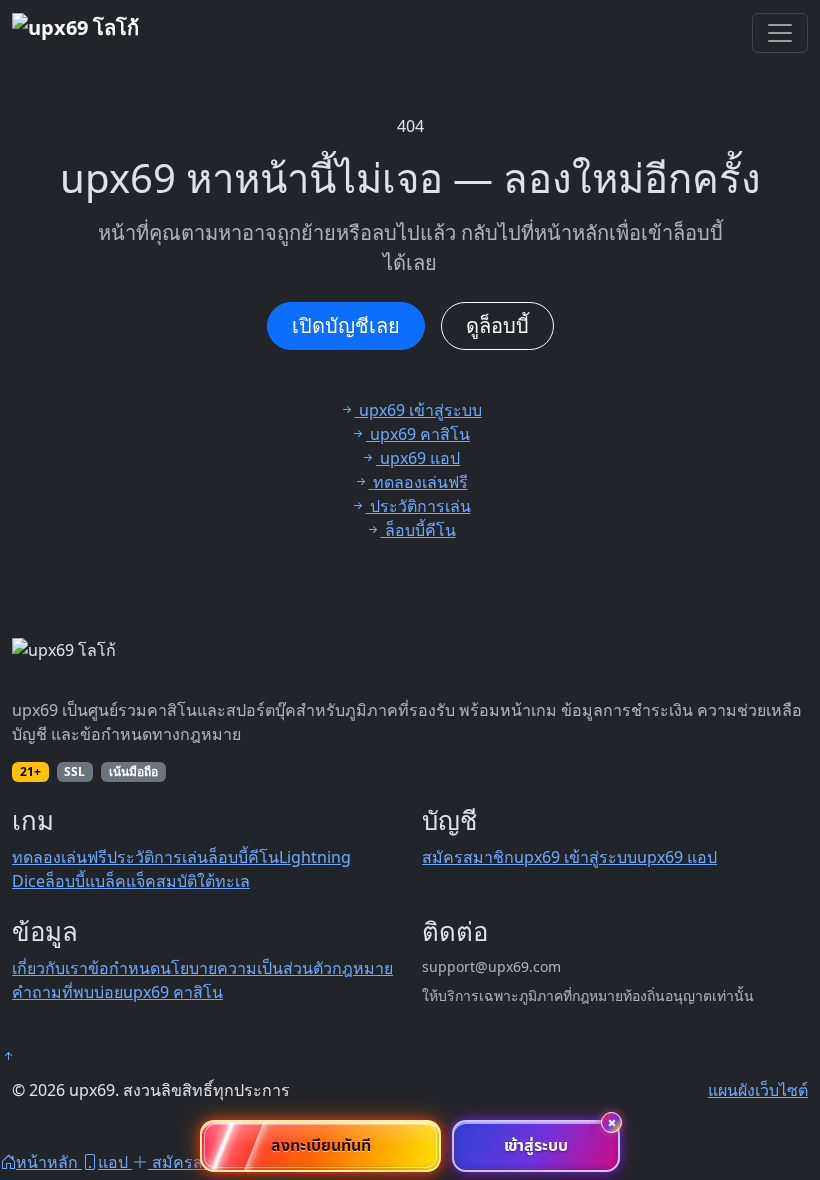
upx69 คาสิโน (173, 992)
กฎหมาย (362, 968)
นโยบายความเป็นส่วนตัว (246, 968)
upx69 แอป (677, 857)
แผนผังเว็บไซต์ (758, 1090)
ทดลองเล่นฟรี (59, 857)
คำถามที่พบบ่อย (67, 992)
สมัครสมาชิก (468, 857)
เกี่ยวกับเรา (50, 968)
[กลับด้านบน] (8, 1056)
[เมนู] (780, 33)
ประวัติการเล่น (157, 857)
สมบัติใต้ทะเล (203, 881)
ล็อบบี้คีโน (243, 857)
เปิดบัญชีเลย (346, 325)
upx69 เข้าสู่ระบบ (575, 857)
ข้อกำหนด (124, 968)
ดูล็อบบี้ (497, 325)
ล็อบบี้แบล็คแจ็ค (100, 881)
